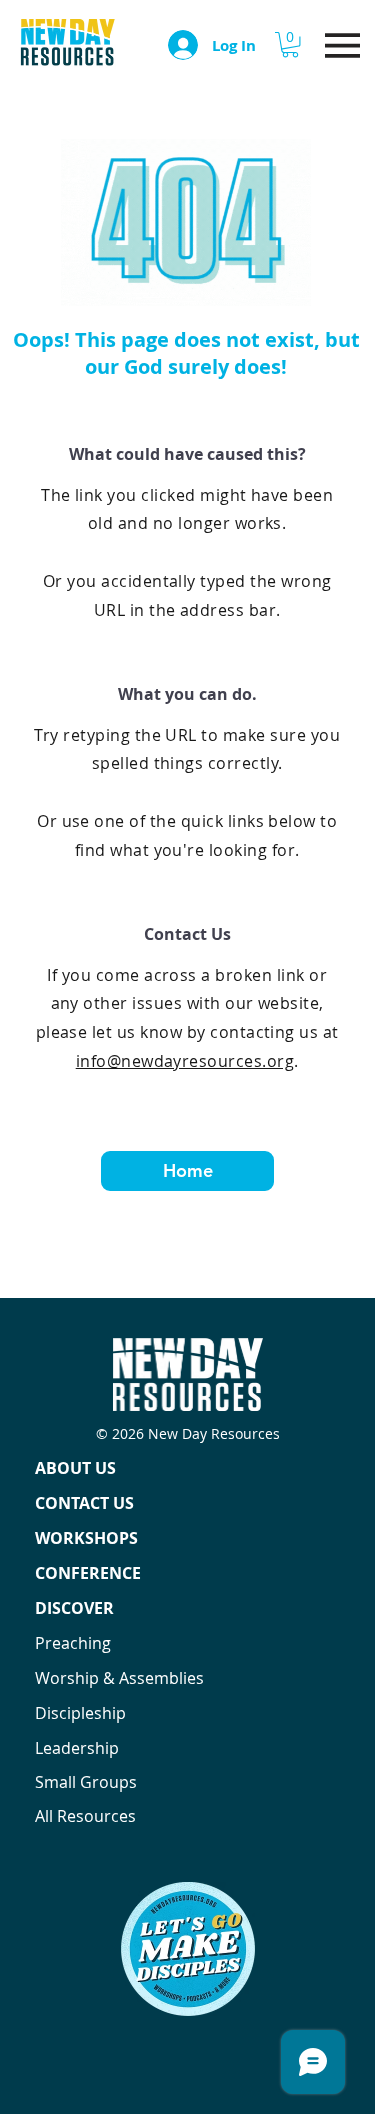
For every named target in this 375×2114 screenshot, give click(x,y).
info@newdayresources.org (185, 1061)
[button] (290, 44)
